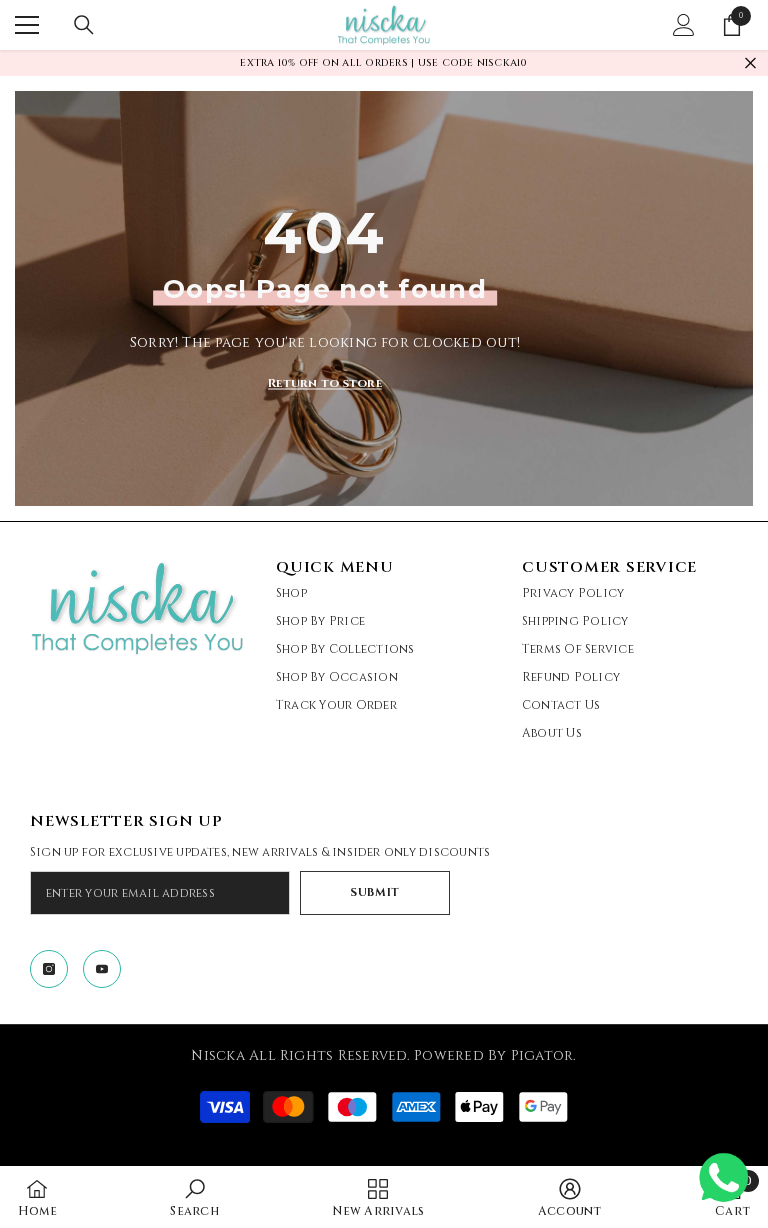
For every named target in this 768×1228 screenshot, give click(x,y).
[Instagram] (49, 969)
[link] (194, 1197)
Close (750, 63)
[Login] (684, 25)
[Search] (84, 25)
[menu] (27, 25)
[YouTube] (102, 969)
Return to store (325, 382)
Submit (374, 892)
